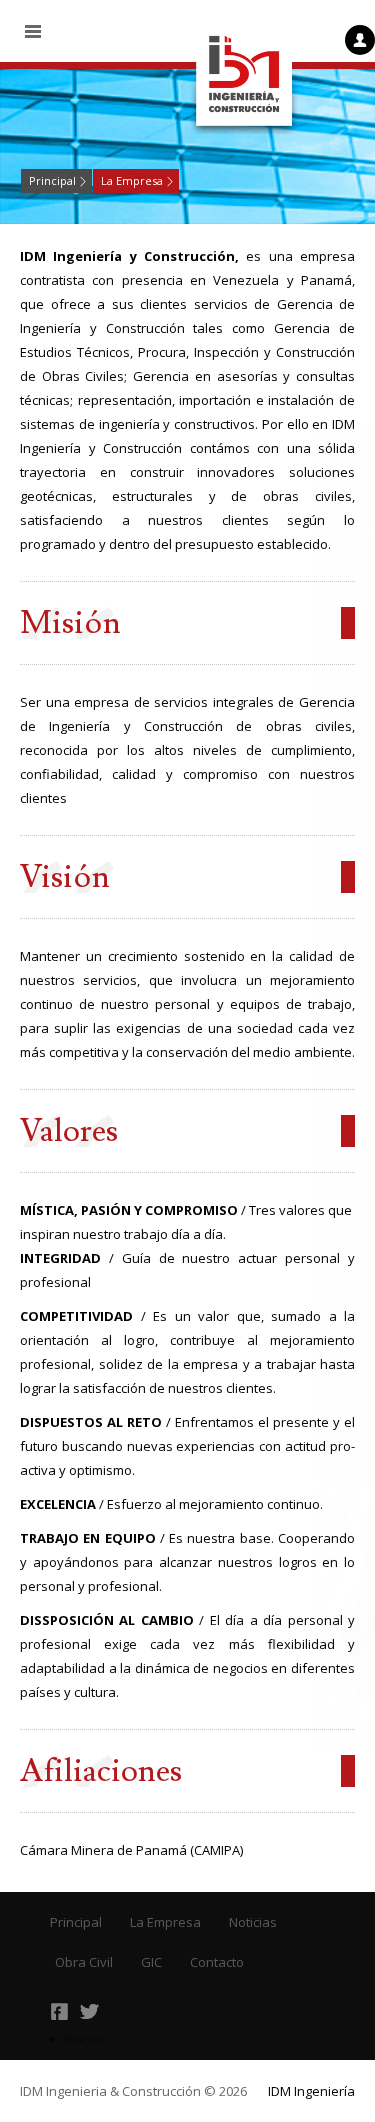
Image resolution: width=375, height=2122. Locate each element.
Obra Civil (84, 1962)
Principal (52, 180)
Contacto (217, 1962)
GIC (151, 1962)
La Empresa (132, 180)
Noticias (253, 1922)
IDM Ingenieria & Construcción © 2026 (133, 2091)
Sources (83, 2038)
